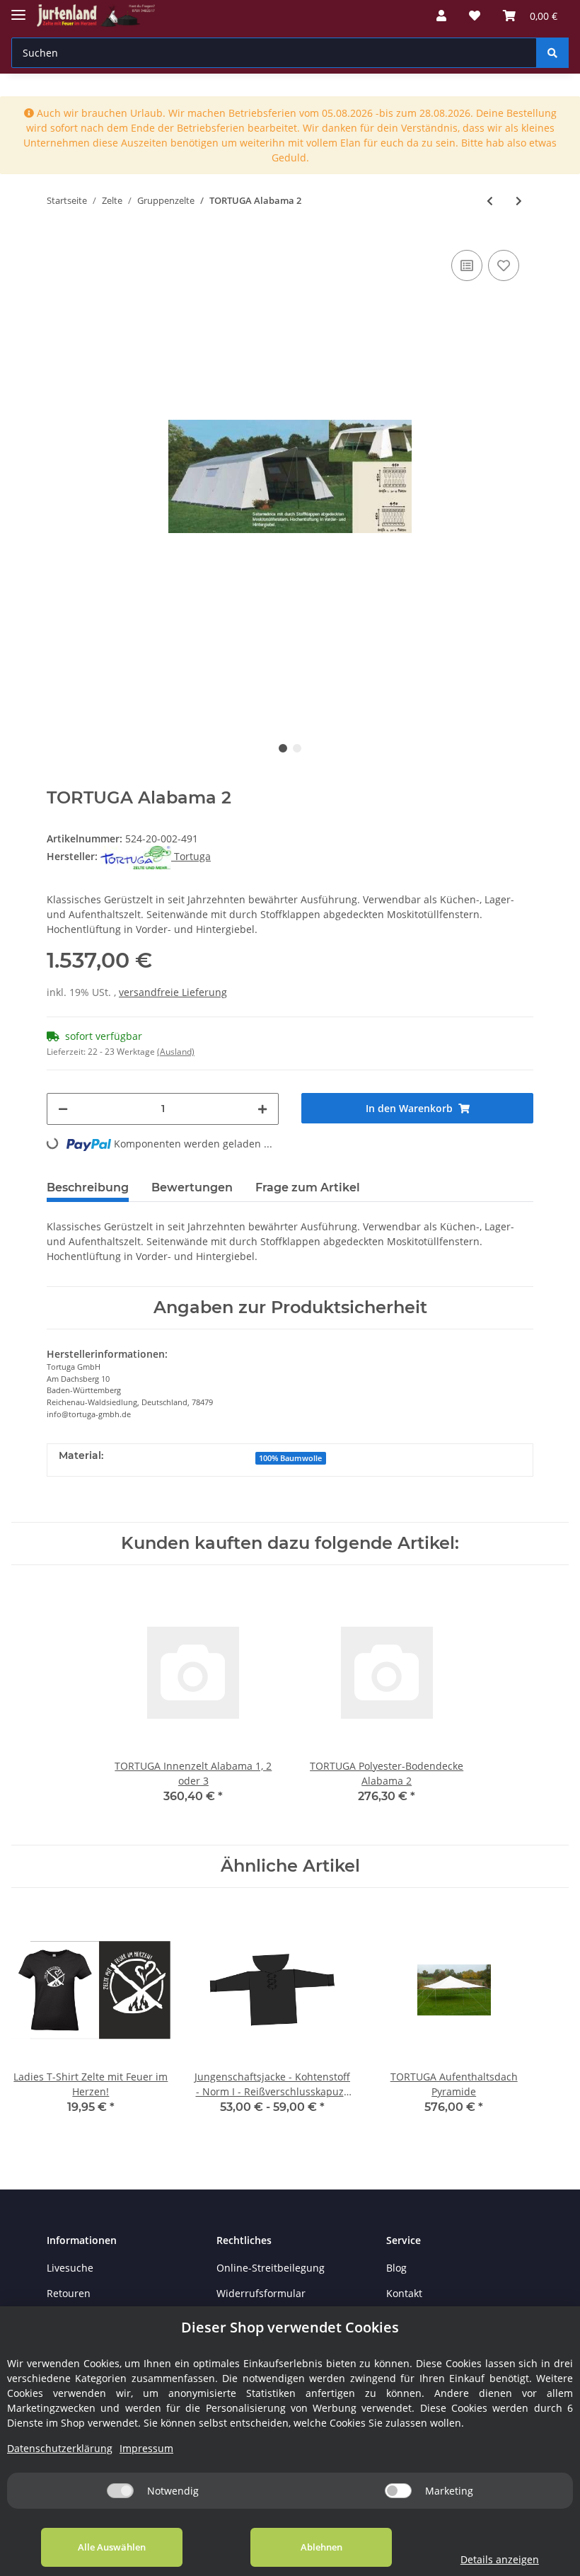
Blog (396, 2268)
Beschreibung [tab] (88, 1187)
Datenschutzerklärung (60, 2448)
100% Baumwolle (290, 1458)
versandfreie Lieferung (173, 992)
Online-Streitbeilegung (271, 2268)
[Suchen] (552, 53)
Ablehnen (321, 2547)
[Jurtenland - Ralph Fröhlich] (96, 16)
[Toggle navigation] (18, 9)
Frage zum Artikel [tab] (308, 1187)
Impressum (146, 2448)
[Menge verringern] (63, 1109)
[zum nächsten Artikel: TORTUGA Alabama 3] (519, 201)
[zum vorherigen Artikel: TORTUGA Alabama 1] (490, 201)
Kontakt (404, 2293)
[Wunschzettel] (475, 16)
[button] (441, 16)
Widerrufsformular (261, 2293)
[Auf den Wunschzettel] (504, 265)
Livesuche (70, 2268)
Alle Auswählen (112, 2547)
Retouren (69, 2293)
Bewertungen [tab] (192, 1187)
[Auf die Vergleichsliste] (467, 265)
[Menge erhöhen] (262, 1109)
